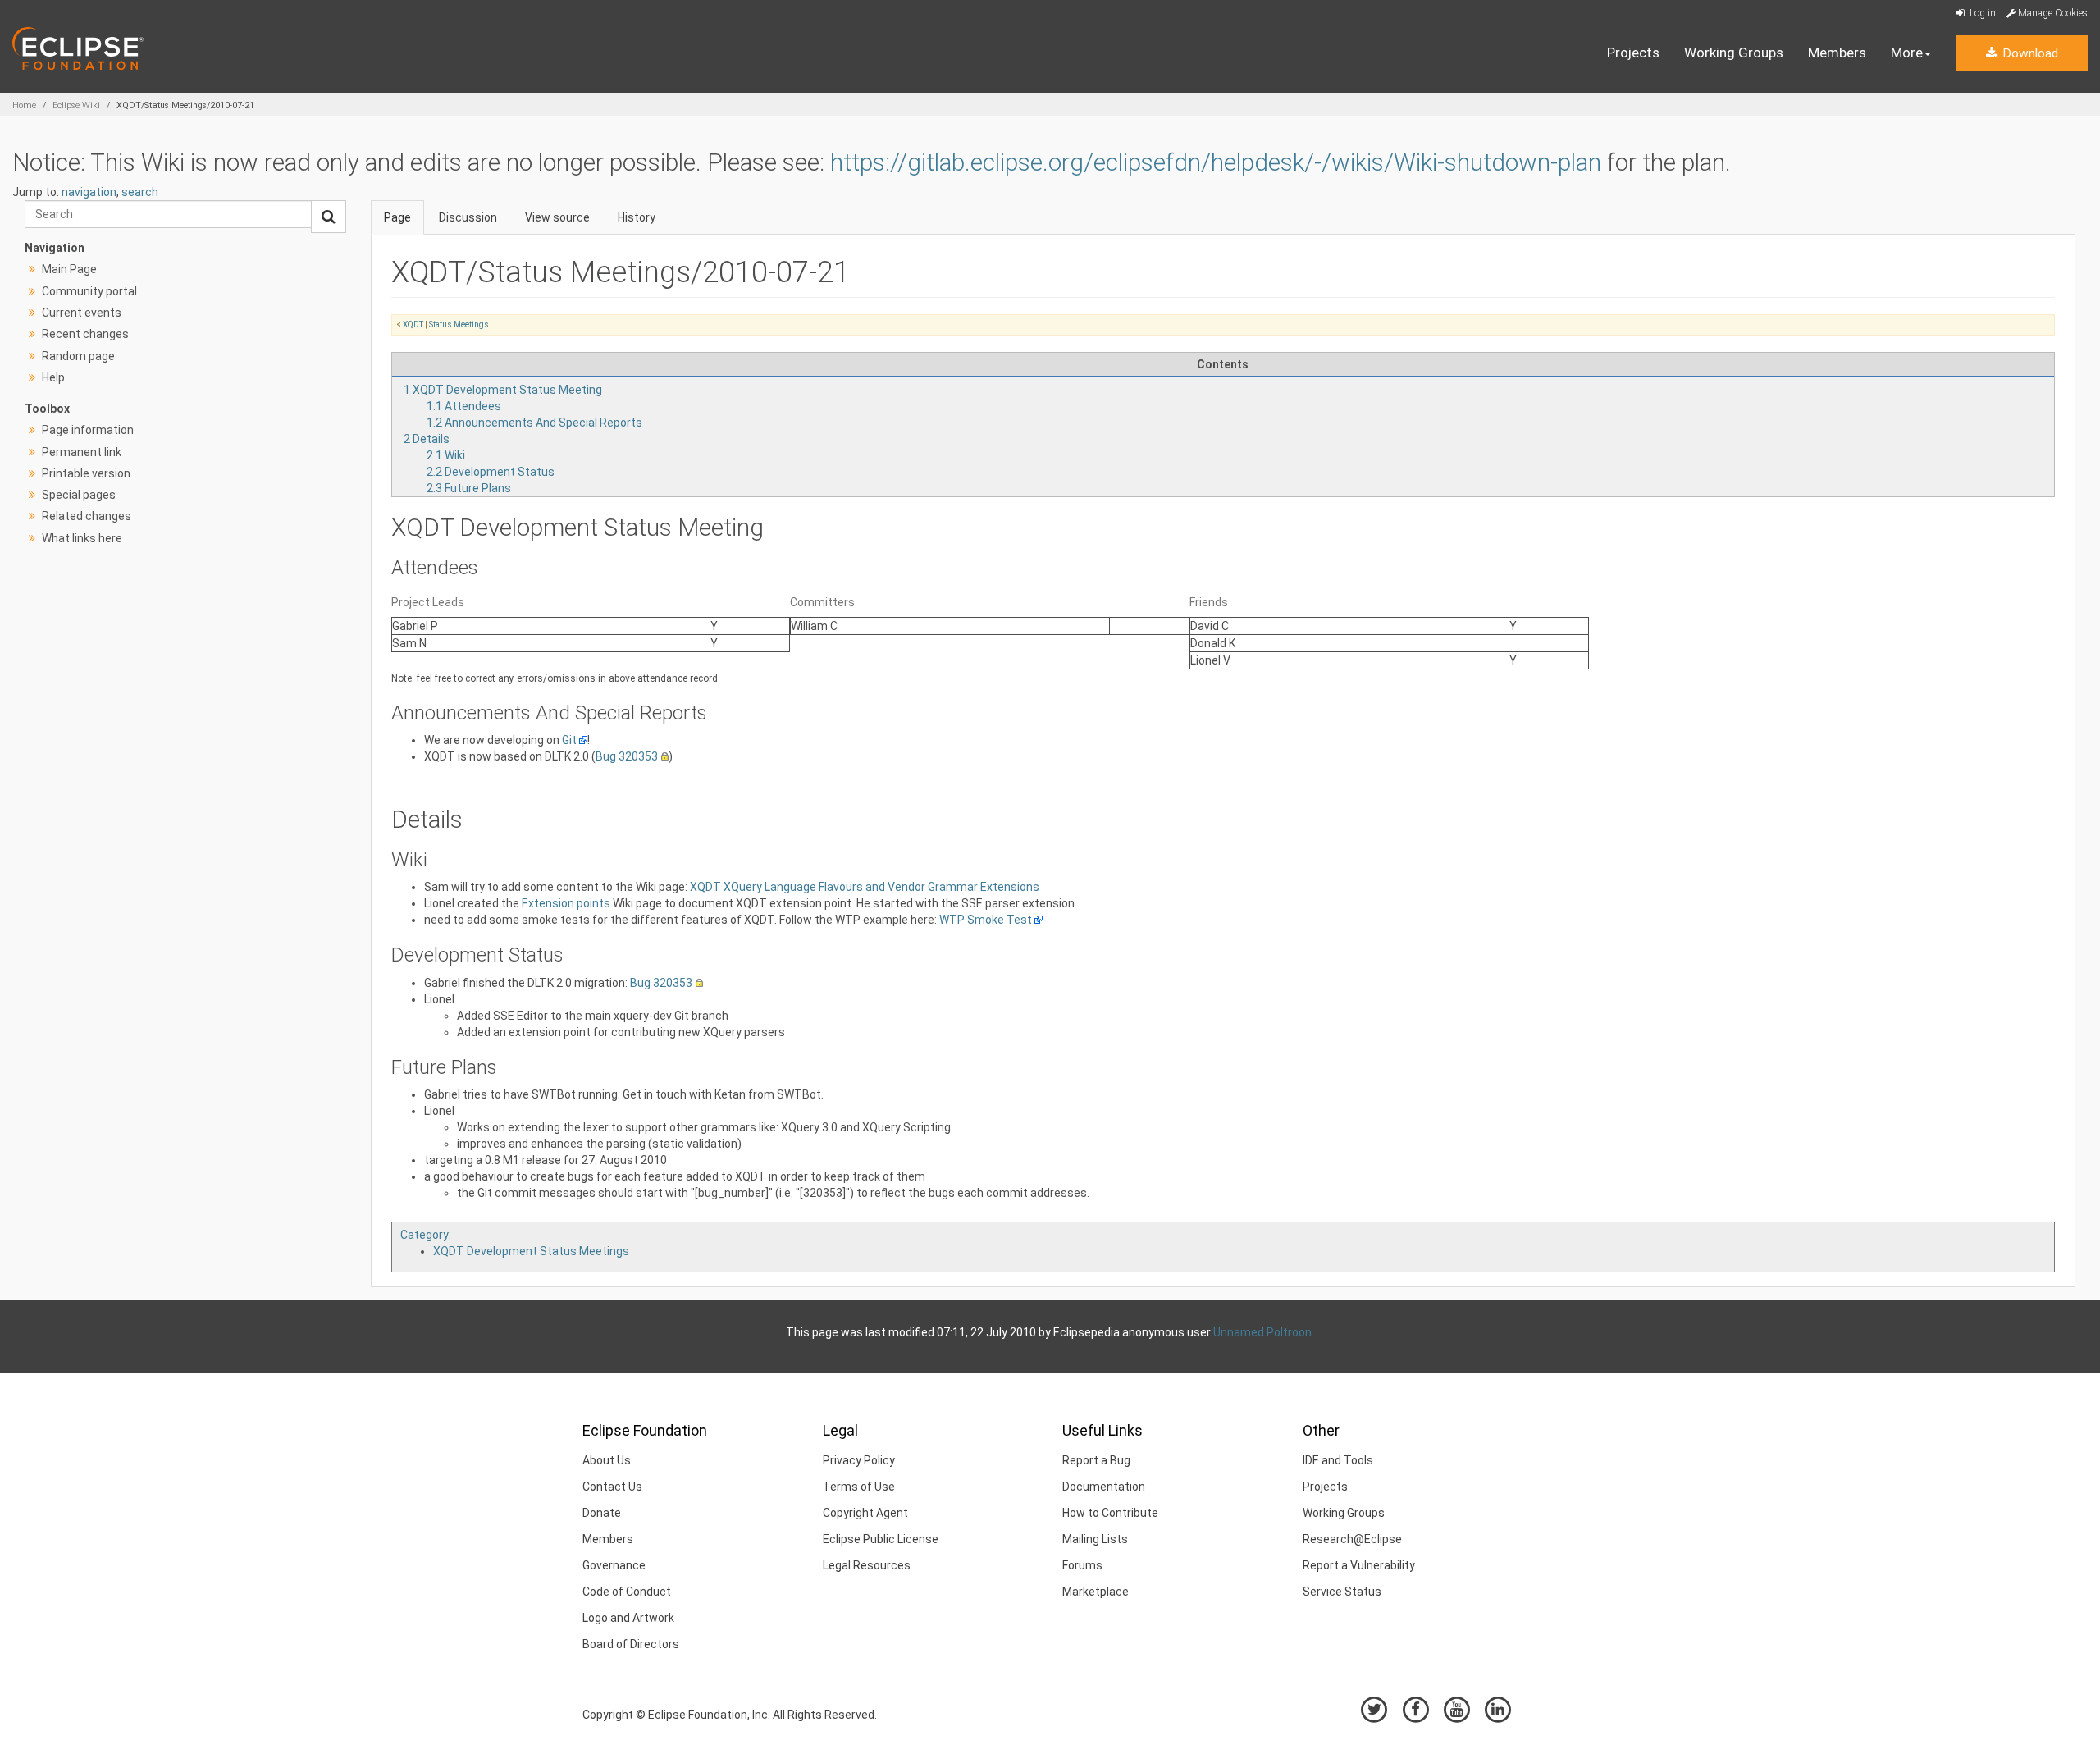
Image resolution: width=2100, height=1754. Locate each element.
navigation (89, 192)
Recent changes (85, 334)
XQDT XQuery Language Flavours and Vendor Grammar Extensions (865, 887)
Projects (1633, 53)
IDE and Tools (1338, 1460)
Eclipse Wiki (76, 105)
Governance (614, 1565)
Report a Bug (1096, 1460)
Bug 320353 (627, 756)
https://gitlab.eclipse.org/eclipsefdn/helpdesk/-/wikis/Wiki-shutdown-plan (1216, 162)
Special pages (79, 495)
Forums (1082, 1565)
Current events (82, 313)
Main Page (69, 269)
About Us (607, 1460)
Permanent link (82, 452)
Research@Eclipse (1352, 1539)
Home (24, 105)
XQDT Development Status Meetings (531, 1251)
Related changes (87, 516)
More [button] (1907, 53)
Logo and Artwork (628, 1618)
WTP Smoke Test (986, 920)
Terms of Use (859, 1487)
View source (557, 217)
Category (425, 1235)
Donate (602, 1513)
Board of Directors (631, 1644)
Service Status (1342, 1592)
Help (53, 377)
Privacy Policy (859, 1460)
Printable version (86, 473)
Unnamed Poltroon (1262, 1332)
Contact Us (612, 1487)
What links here (82, 538)
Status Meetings (459, 324)
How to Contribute (1110, 1513)
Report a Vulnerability (1359, 1565)
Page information (88, 430)
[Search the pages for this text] (329, 217)
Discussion (468, 217)
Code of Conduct (627, 1592)
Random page (78, 356)
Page (397, 217)
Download (2029, 53)
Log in (1981, 13)
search (140, 192)
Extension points (566, 903)
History (637, 217)
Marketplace (1096, 1592)
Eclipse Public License (881, 1539)
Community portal (89, 291)
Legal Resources (867, 1565)
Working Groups (1734, 53)
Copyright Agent (865, 1513)
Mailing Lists (1095, 1539)
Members (1837, 53)
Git (569, 740)
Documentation (1104, 1487)
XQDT (413, 324)
